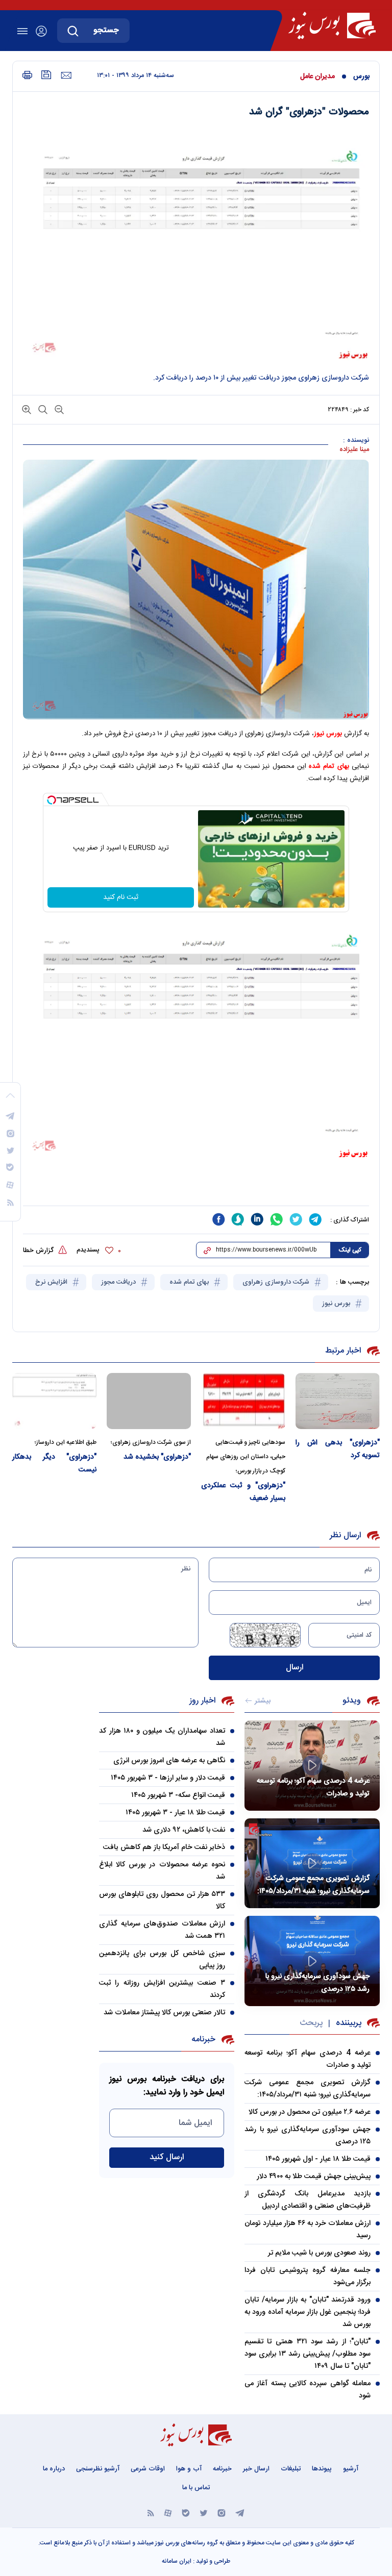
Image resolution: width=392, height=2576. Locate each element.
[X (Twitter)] (204, 2512)
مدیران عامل (317, 77)
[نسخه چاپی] (27, 75)
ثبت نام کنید (121, 897)
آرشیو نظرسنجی (98, 2469)
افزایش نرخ (52, 1282)
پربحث (311, 2023)
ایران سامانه (177, 2561)
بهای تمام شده (329, 766)
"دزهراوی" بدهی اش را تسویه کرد (338, 1449)
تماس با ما (196, 2488)
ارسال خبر (256, 2469)
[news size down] (58, 409)
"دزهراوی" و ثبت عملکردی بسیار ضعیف (243, 1492)
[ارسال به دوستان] (66, 76)
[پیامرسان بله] (186, 2512)
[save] (46, 75)
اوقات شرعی (148, 2469)
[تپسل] (52, 800)
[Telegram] (240, 2512)
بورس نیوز (337, 1304)
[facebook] (218, 1219)
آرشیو (351, 2469)
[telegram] (315, 1219)
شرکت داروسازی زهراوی (277, 1282)
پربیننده (349, 2023)
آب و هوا (189, 2469)
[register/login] (41, 31)
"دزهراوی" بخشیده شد (157, 1457)
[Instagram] (222, 2512)
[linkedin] (257, 1219)
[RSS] (151, 2512)
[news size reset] (42, 409)
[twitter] (296, 1219)
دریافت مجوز (119, 1282)
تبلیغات (291, 2469)
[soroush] (238, 1219)
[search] (73, 31)
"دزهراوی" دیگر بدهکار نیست (54, 1464)
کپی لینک (350, 1250)
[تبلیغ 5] (196, 1186)
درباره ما (54, 2469)
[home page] (332, 26)
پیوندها (322, 2469)
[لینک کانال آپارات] (168, 2512)
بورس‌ (361, 77)
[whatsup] (277, 1219)
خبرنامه (222, 2469)
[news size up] (27, 409)
